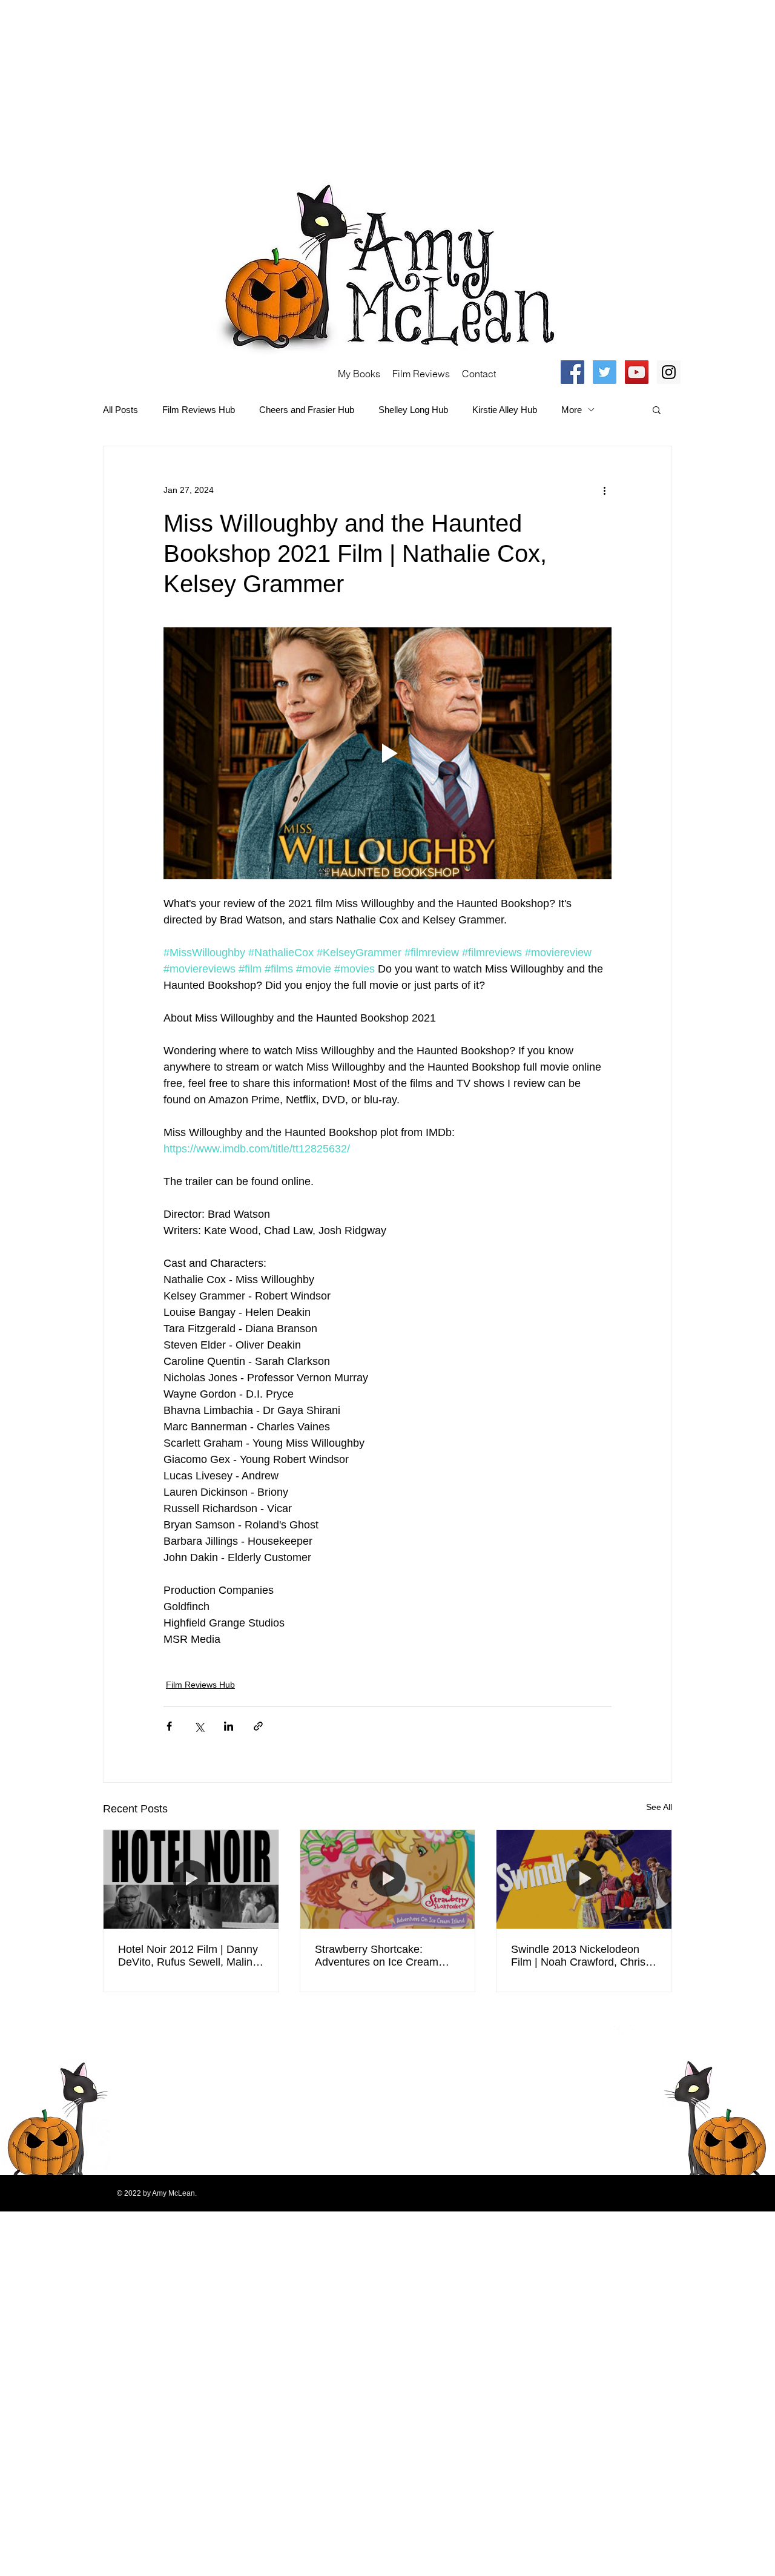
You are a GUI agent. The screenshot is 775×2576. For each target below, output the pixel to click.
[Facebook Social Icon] (572, 372)
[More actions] (604, 490)
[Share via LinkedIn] (229, 1726)
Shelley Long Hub (413, 410)
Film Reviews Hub (199, 410)
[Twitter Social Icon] (605, 372)
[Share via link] (258, 1726)
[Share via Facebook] (169, 1726)
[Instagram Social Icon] (669, 372)
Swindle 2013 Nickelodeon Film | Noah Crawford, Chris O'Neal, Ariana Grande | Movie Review (578, 1956)
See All (659, 1807)
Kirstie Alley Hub (505, 410)
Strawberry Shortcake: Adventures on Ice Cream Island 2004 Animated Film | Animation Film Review (382, 1956)
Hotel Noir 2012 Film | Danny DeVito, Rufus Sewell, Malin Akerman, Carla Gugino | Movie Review (188, 1956)
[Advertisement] (363, 85)
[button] (657, 409)
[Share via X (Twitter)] (199, 1726)
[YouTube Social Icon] (637, 372)
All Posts (120, 410)
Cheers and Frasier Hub (307, 410)
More (572, 410)
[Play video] (387, 753)
